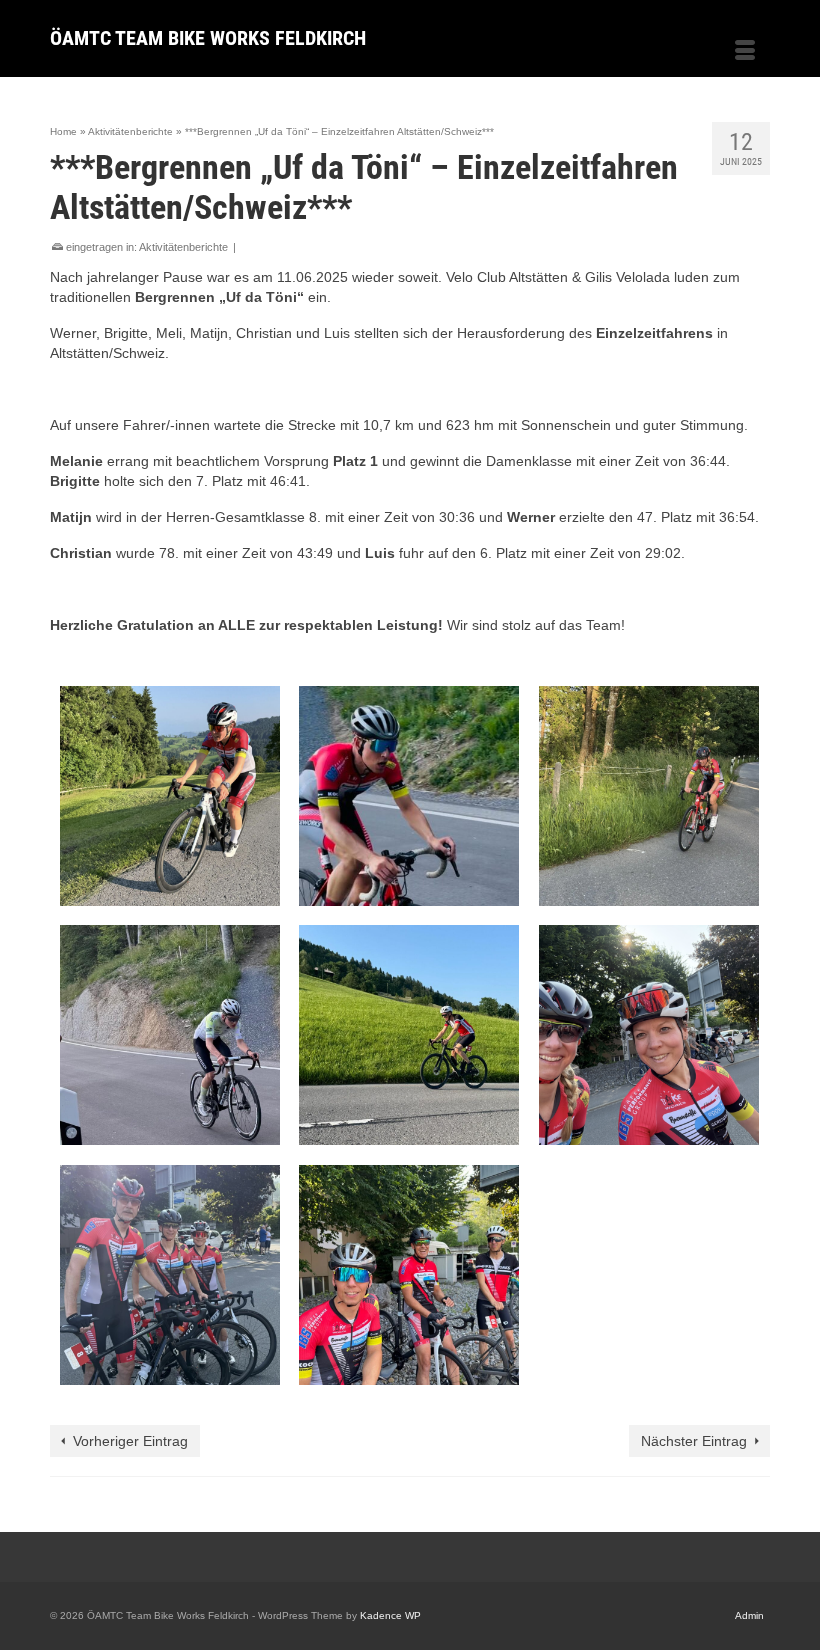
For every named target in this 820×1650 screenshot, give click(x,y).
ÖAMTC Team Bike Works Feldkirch (208, 38)
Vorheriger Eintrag (130, 1441)
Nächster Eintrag (694, 1441)
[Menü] (745, 52)
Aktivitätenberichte (183, 247)
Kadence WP (390, 1615)
